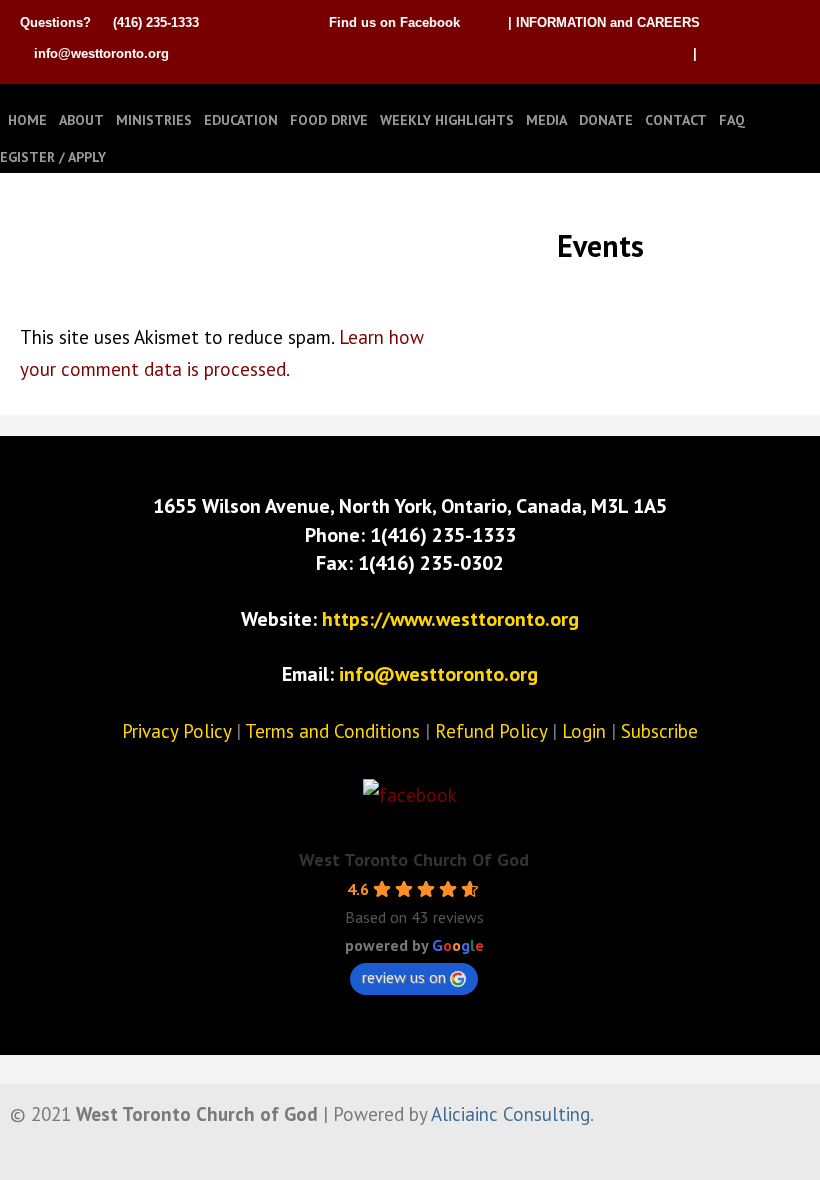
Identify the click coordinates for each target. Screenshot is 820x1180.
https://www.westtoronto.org (450, 619)
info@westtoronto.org (101, 53)
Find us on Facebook (394, 22)
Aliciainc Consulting (510, 1114)
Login (584, 731)
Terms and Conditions (332, 731)
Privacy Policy (176, 731)
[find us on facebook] (410, 795)
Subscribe (659, 731)
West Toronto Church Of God (414, 859)
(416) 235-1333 (156, 22)
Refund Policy (491, 731)
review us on (404, 977)
